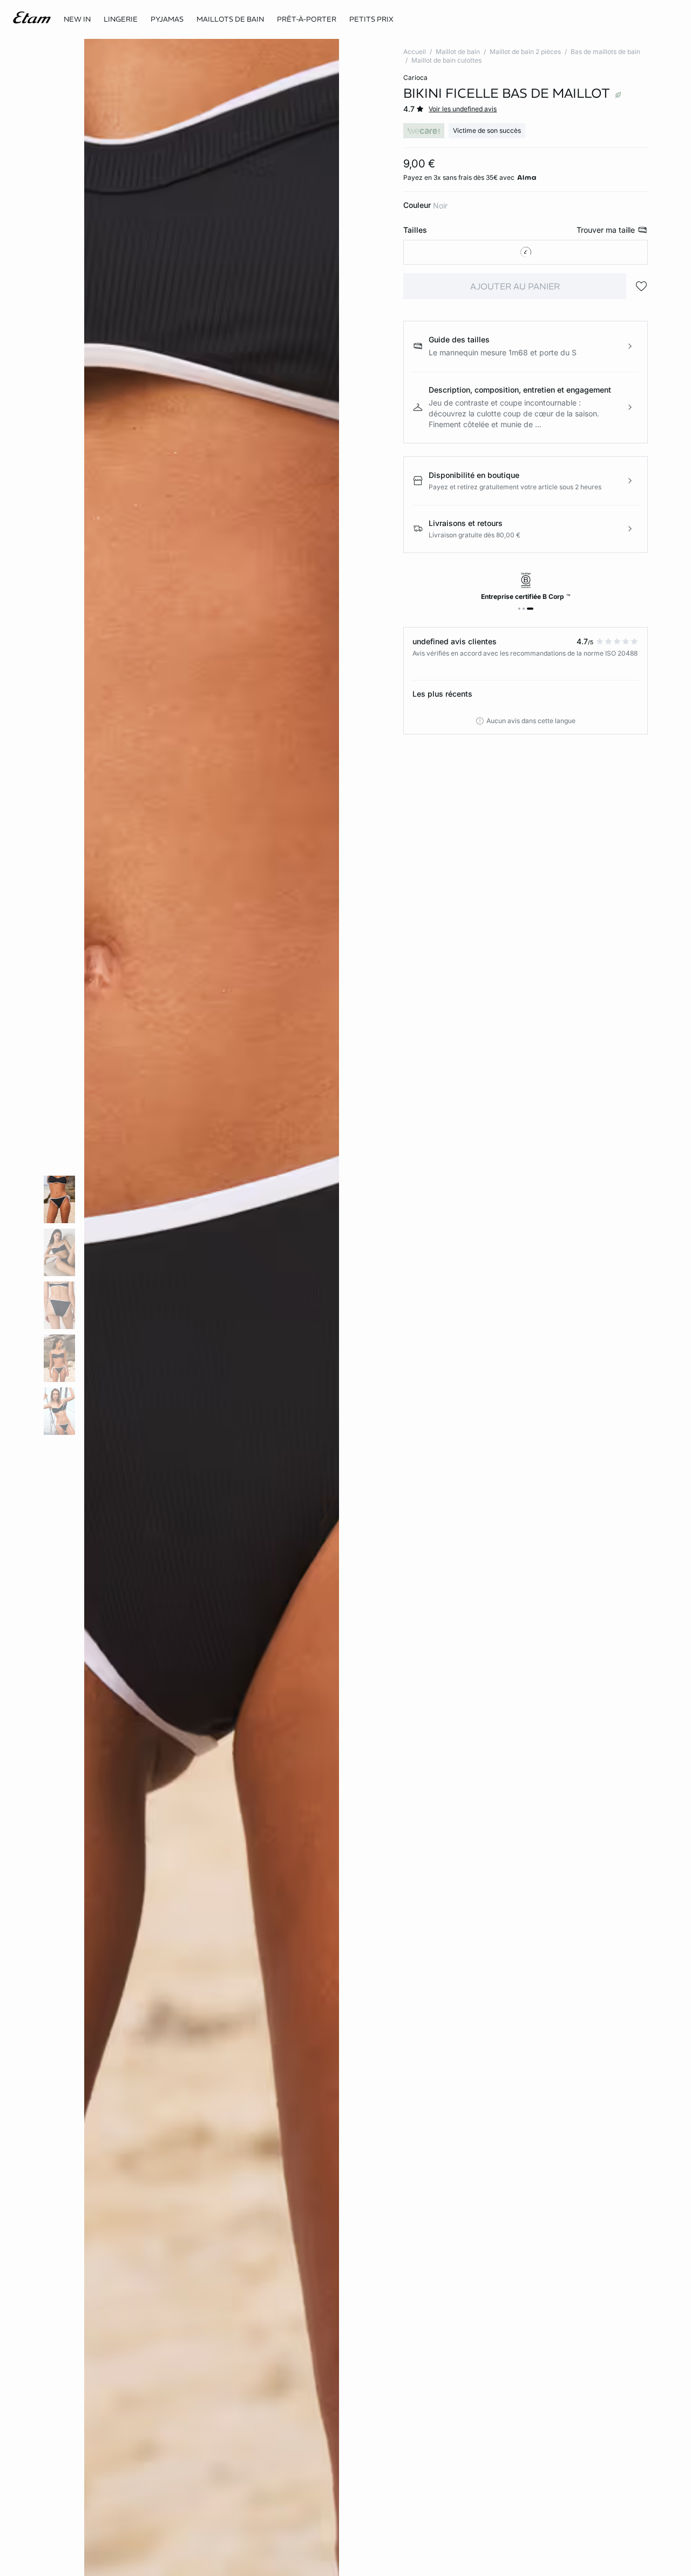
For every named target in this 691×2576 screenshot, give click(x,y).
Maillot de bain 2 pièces (525, 52)
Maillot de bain (458, 52)
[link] (77, 19)
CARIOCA (415, 77)
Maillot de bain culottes (446, 60)
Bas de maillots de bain (605, 52)
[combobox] (526, 252)
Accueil (415, 52)
